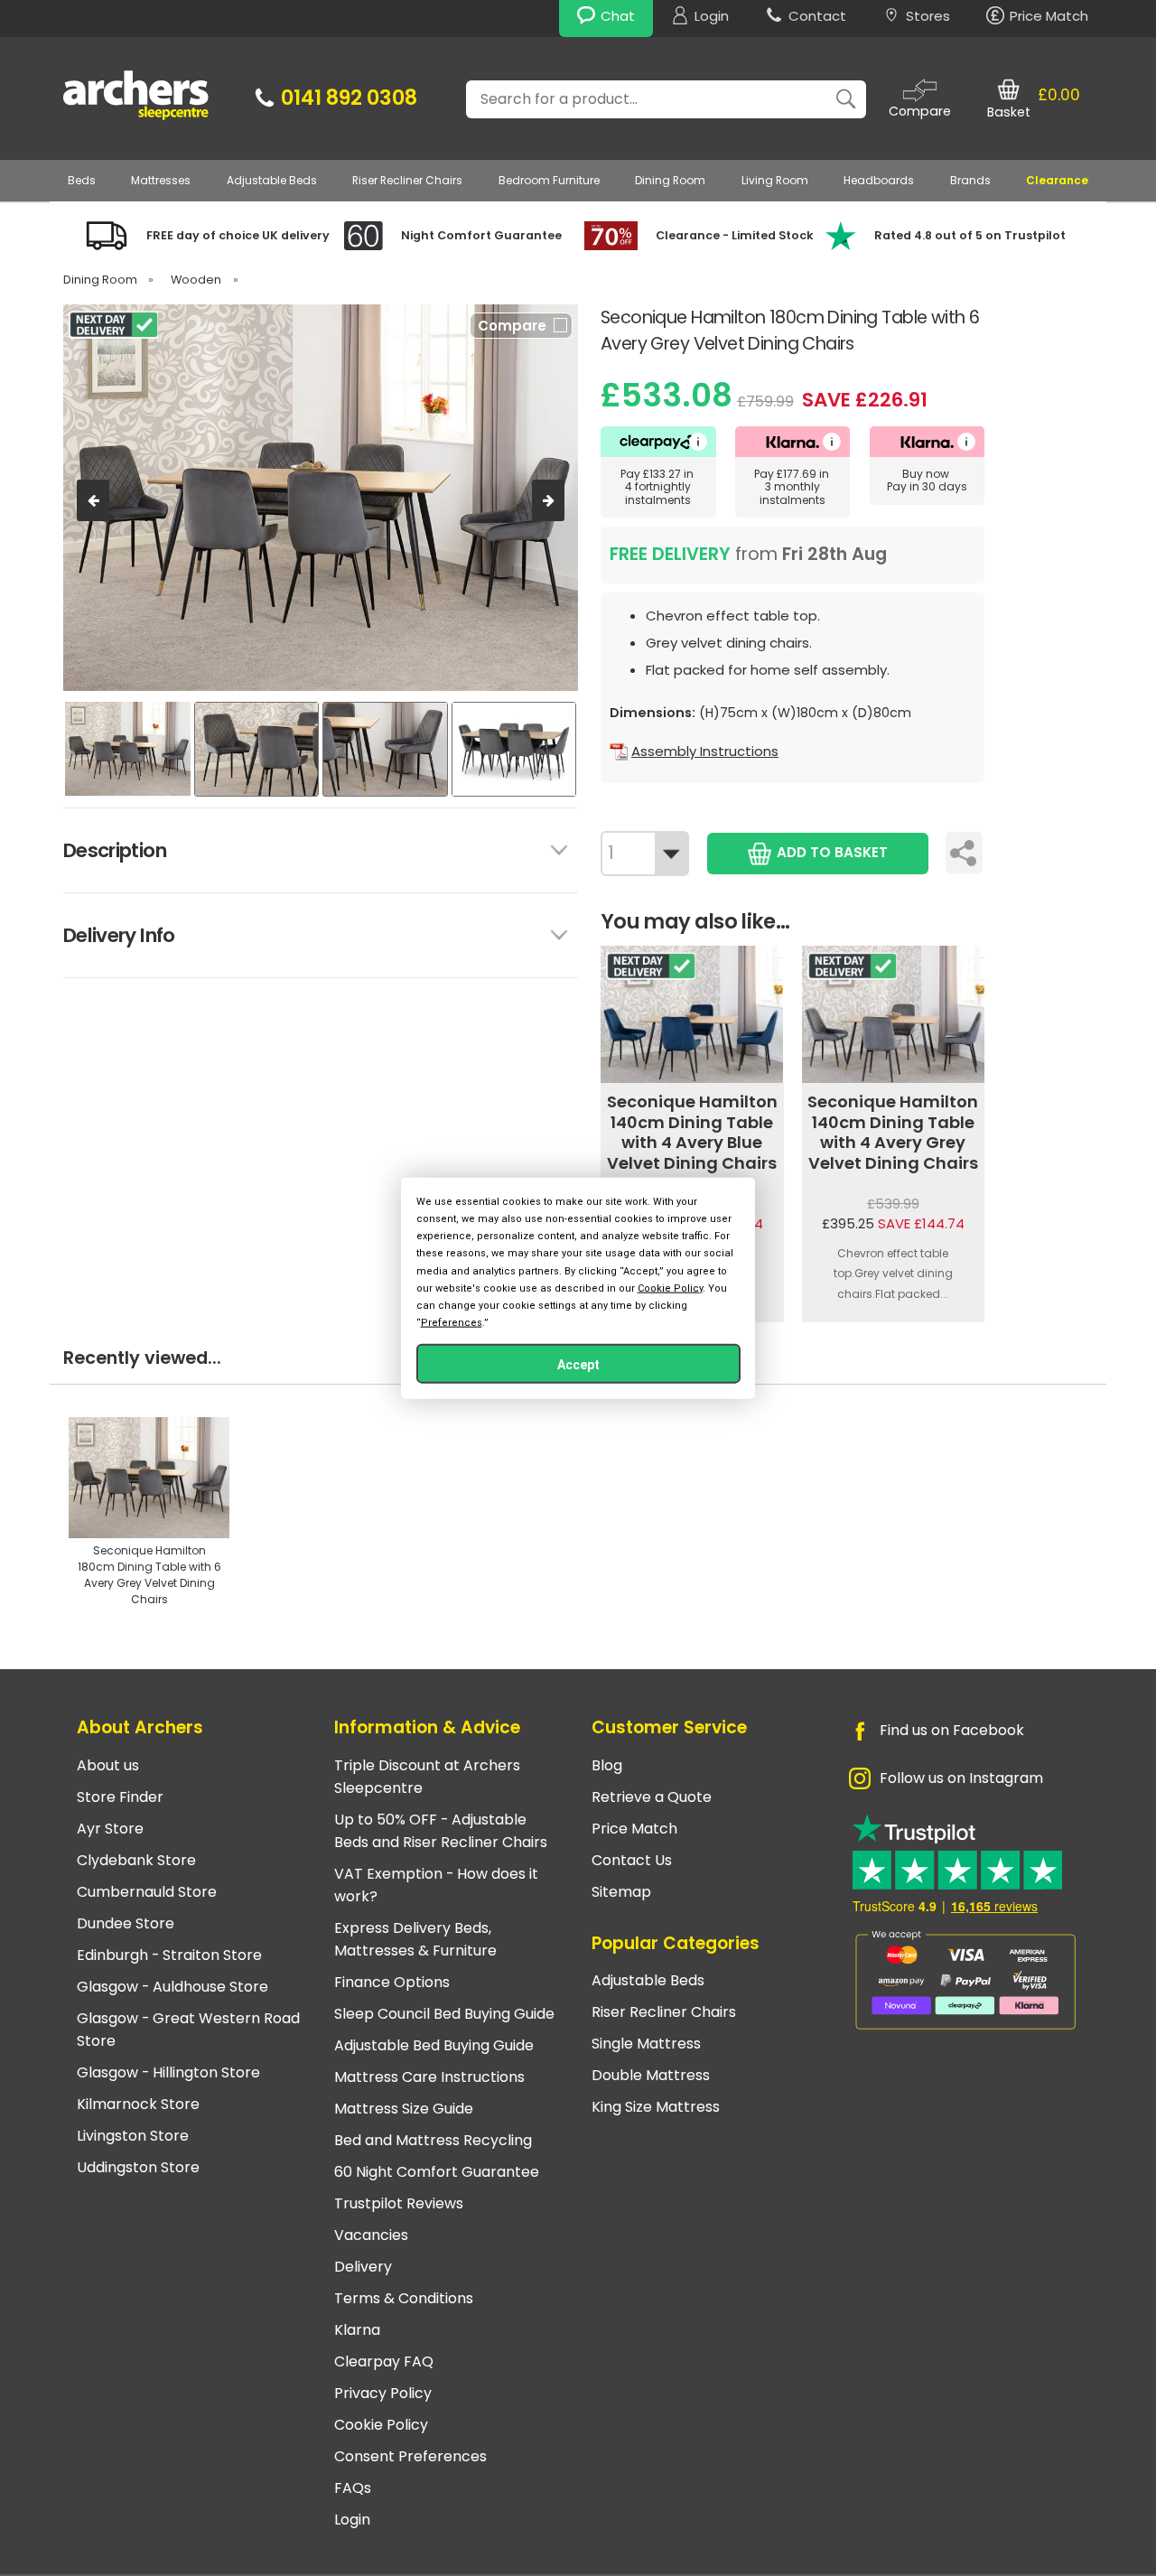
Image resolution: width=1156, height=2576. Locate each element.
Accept (578, 1365)
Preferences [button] (452, 1323)
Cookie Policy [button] (670, 1288)
